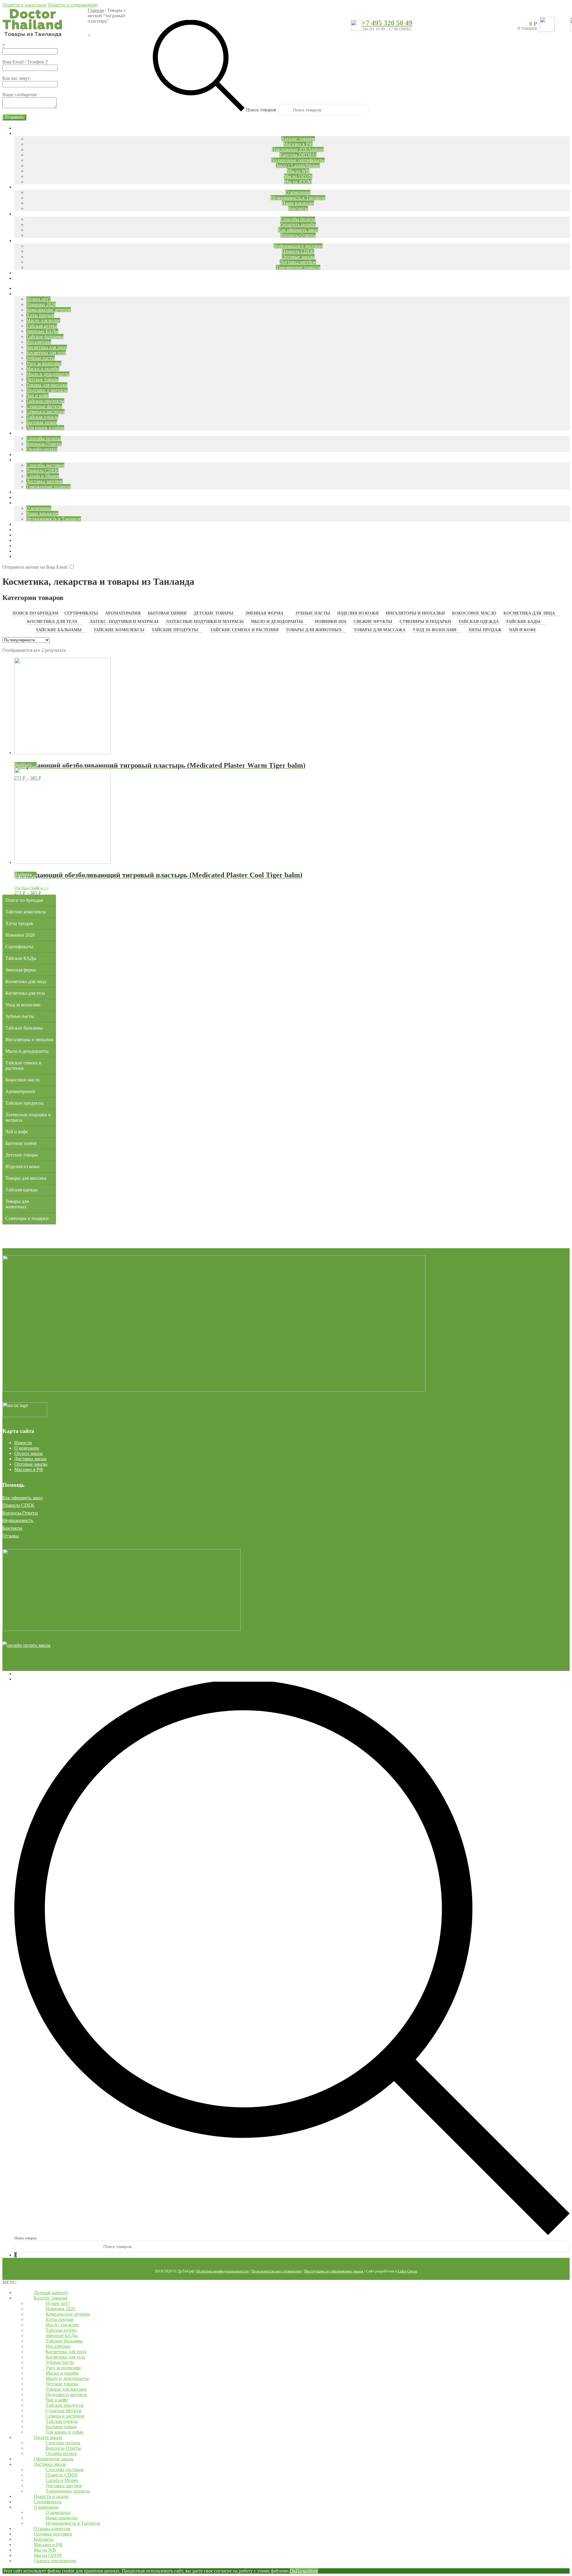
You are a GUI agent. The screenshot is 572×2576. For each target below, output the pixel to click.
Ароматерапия (123, 613)
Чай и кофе (523, 630)
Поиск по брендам (35, 613)
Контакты (12, 1528)
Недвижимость (18, 1520)
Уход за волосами (435, 630)
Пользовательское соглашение (276, 2271)
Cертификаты (81, 613)
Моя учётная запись (34, 1673)
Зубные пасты (313, 613)
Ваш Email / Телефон (25, 62)
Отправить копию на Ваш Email (35, 567)
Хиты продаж (485, 630)
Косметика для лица (529, 613)
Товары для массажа (380, 630)
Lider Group (408, 2271)
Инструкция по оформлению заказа (334, 2271)
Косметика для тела (52, 622)
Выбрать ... (25, 765)
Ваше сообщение (20, 95)
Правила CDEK (18, 1505)
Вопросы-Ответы (20, 1513)
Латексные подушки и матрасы (205, 622)
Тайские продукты (175, 630)
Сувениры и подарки (425, 622)
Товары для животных (314, 630)
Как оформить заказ (22, 1498)
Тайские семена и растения (244, 630)
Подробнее (307, 2571)
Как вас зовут (16, 78)
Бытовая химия (167, 613)
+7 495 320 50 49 (387, 23)
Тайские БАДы (523, 622)
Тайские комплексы (119, 630)
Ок (293, 2571)
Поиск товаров (261, 110)
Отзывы (11, 1536)
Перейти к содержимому (73, 5)
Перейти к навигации (25, 5)
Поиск (21, 1679)
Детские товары (213, 613)
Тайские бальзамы (59, 630)
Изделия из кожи (358, 613)
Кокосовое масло (474, 613)
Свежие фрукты (373, 622)
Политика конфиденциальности (223, 2271)
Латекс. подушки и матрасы (124, 622)
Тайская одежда (478, 622)
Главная (96, 10)
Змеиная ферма (264, 613)
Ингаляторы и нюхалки (415, 613)
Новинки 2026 (331, 622)
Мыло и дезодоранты (277, 622)
